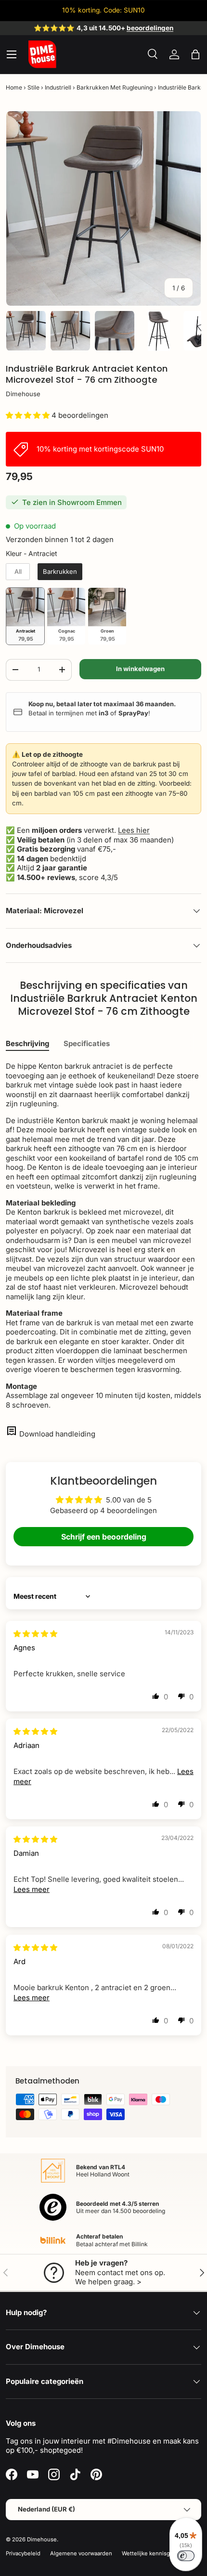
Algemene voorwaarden (81, 2553)
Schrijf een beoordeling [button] (104, 1537)
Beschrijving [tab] (27, 1043)
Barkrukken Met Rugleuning (115, 87)
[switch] (186, 2556)
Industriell (58, 87)
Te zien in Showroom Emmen (72, 502)
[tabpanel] (103, 1236)
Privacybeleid (23, 2553)
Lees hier (134, 830)
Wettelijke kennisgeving (153, 2553)
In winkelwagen (140, 669)
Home (14, 87)
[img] (35, 1634)
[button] (195, 54)
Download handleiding (57, 1434)
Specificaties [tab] (87, 1043)
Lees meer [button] (32, 1889)
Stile (33, 87)
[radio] (18, 572)
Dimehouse (23, 394)
